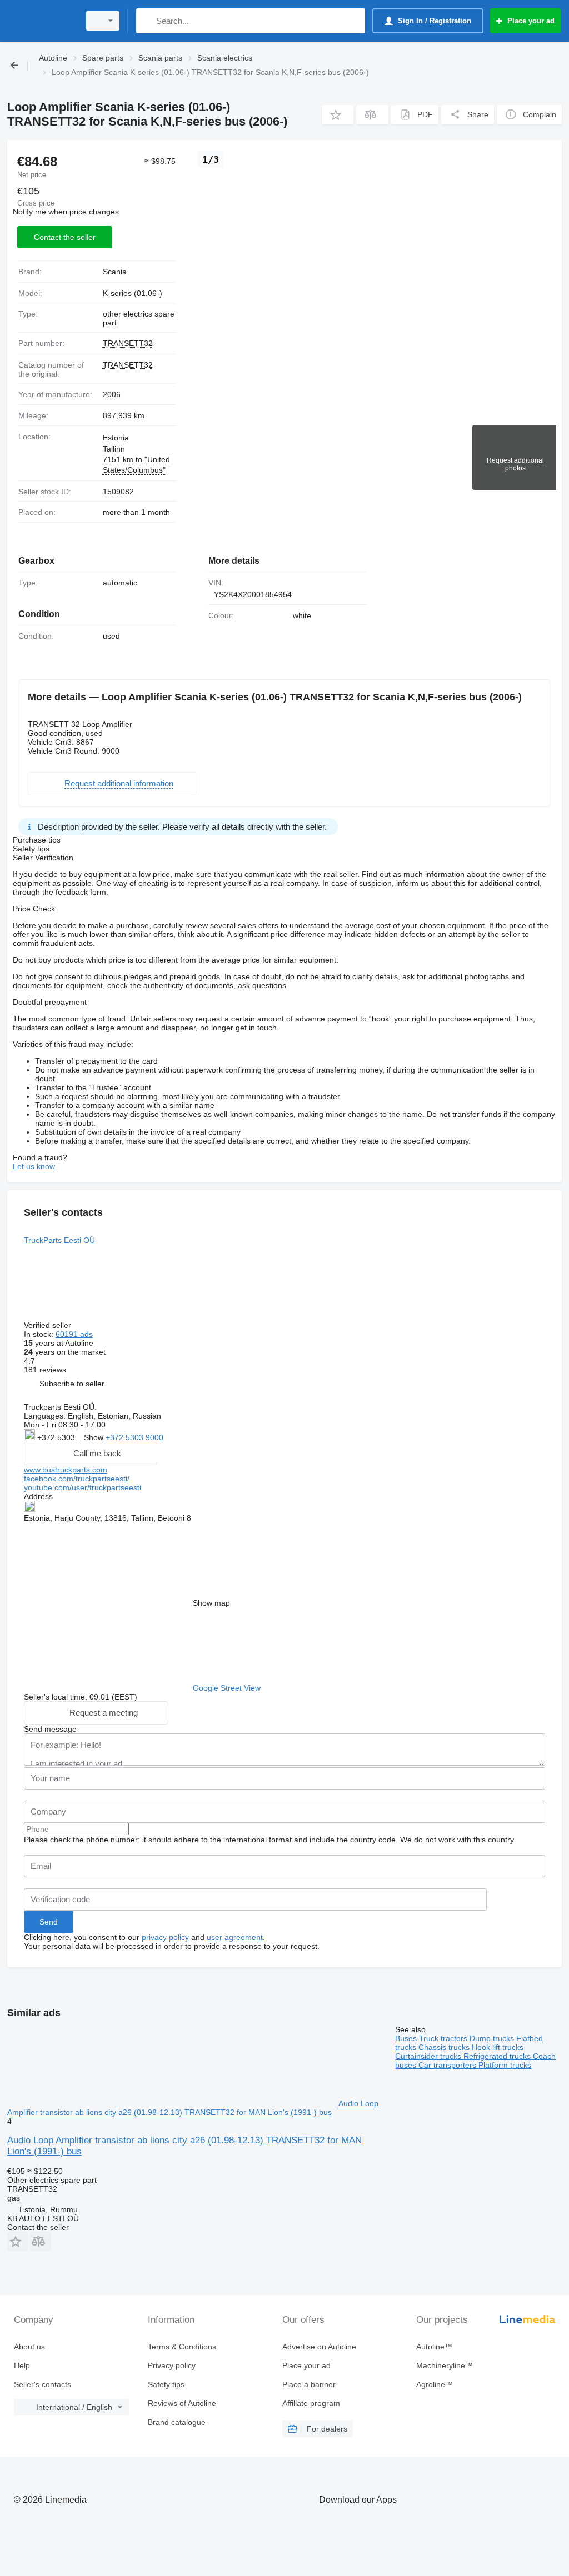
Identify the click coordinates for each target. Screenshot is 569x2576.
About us (29, 2347)
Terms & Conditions (182, 2347)
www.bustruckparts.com (66, 1470)
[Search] (147, 21)
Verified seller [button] (49, 1325)
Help (22, 2365)
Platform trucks (505, 2065)
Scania (115, 272)
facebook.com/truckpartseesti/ (77, 1479)
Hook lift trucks (498, 2047)
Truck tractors (444, 2038)
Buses (407, 2038)
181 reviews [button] (45, 1370)
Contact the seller (65, 237)
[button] (338, 115)
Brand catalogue (177, 2422)
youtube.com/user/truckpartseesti (83, 1487)
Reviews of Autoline (182, 2403)
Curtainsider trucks (429, 2056)
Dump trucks (493, 2038)
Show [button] (95, 1437)
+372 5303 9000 (134, 1437)
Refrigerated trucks (498, 2056)
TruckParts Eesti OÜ (59, 1240)
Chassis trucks (445, 2047)
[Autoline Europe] (42, 21)
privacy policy (165, 1937)
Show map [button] (211, 1603)
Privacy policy (172, 2365)
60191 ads (74, 1334)
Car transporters (448, 2065)
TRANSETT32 (128, 343)
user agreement (235, 1937)
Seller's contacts (43, 2384)
